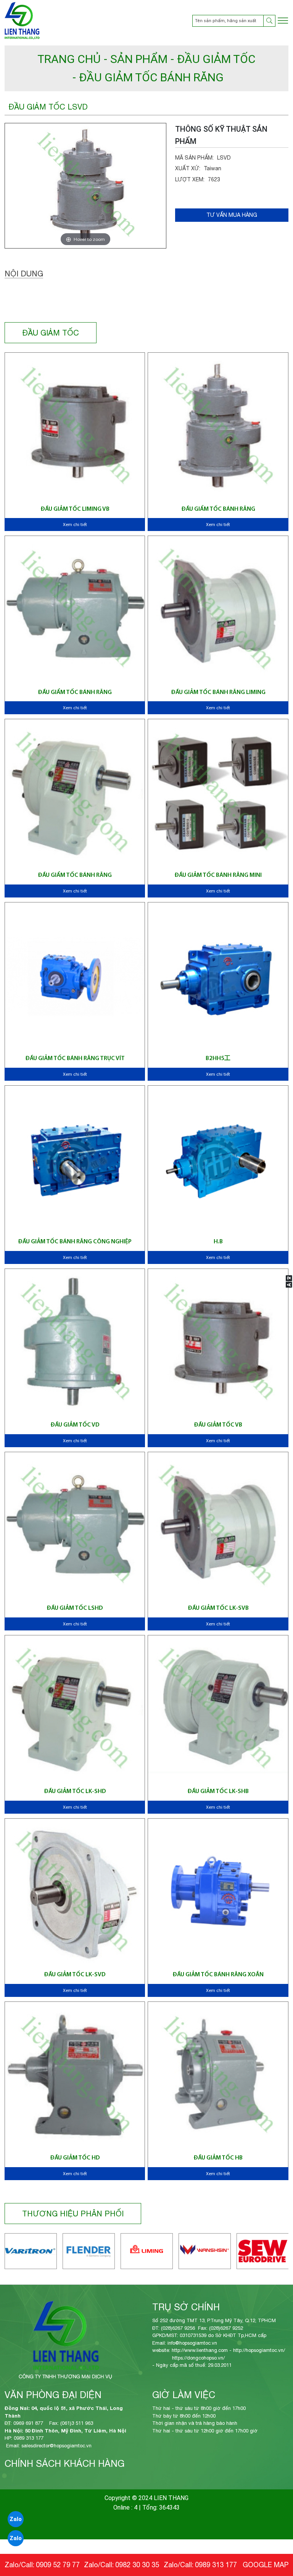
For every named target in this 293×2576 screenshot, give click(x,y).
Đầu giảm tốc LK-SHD (75, 1792)
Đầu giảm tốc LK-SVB (218, 1608)
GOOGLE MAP (266, 2565)
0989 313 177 (216, 2565)
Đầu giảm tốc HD (75, 2158)
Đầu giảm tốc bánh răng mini (218, 875)
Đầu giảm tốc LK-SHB (218, 1792)
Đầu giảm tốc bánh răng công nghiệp (75, 1242)
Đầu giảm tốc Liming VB (75, 509)
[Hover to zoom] (86, 185)
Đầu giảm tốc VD (75, 1425)
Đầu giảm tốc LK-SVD (75, 1975)
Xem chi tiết (75, 525)
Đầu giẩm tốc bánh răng (218, 509)
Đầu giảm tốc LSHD (75, 1608)
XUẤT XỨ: (188, 168)
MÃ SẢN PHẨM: (194, 158)
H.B (218, 1242)
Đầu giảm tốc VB (218, 1425)
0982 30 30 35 (137, 2565)
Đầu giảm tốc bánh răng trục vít (75, 1059)
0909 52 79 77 (58, 2565)
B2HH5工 (218, 1059)
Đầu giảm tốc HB (218, 2158)
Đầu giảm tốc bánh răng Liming (218, 692)
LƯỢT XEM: (190, 179)
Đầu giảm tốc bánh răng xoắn (218, 1975)
